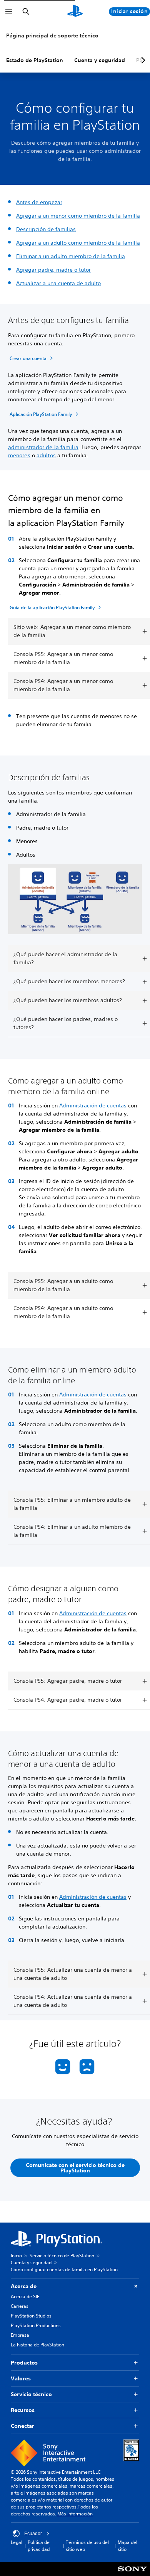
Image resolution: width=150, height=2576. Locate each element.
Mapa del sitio (127, 2546)
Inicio (16, 2256)
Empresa (20, 2335)
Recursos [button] (23, 2410)
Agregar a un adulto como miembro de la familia (78, 243)
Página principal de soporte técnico (52, 35)
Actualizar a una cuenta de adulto (58, 283)
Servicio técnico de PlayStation (62, 2256)
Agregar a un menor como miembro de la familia (78, 216)
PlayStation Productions (36, 2325)
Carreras (20, 2306)
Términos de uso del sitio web (87, 2546)
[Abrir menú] (9, 12)
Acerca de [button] (24, 2286)
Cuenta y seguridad (100, 60)
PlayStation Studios (31, 2316)
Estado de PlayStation (35, 60)
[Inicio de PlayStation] (75, 12)
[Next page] (142, 60)
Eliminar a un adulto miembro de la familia (71, 256)
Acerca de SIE (25, 2296)
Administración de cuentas (93, 1105)
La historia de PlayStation (37, 2345)
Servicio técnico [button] (31, 2394)
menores (19, 455)
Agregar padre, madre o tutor (53, 270)
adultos (46, 455)
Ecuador (33, 2534)
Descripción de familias (46, 229)
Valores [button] (21, 2378)
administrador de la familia (43, 447)
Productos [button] (24, 2363)
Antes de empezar (39, 202)
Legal (17, 2542)
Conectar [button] (22, 2426)
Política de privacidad (39, 2546)
